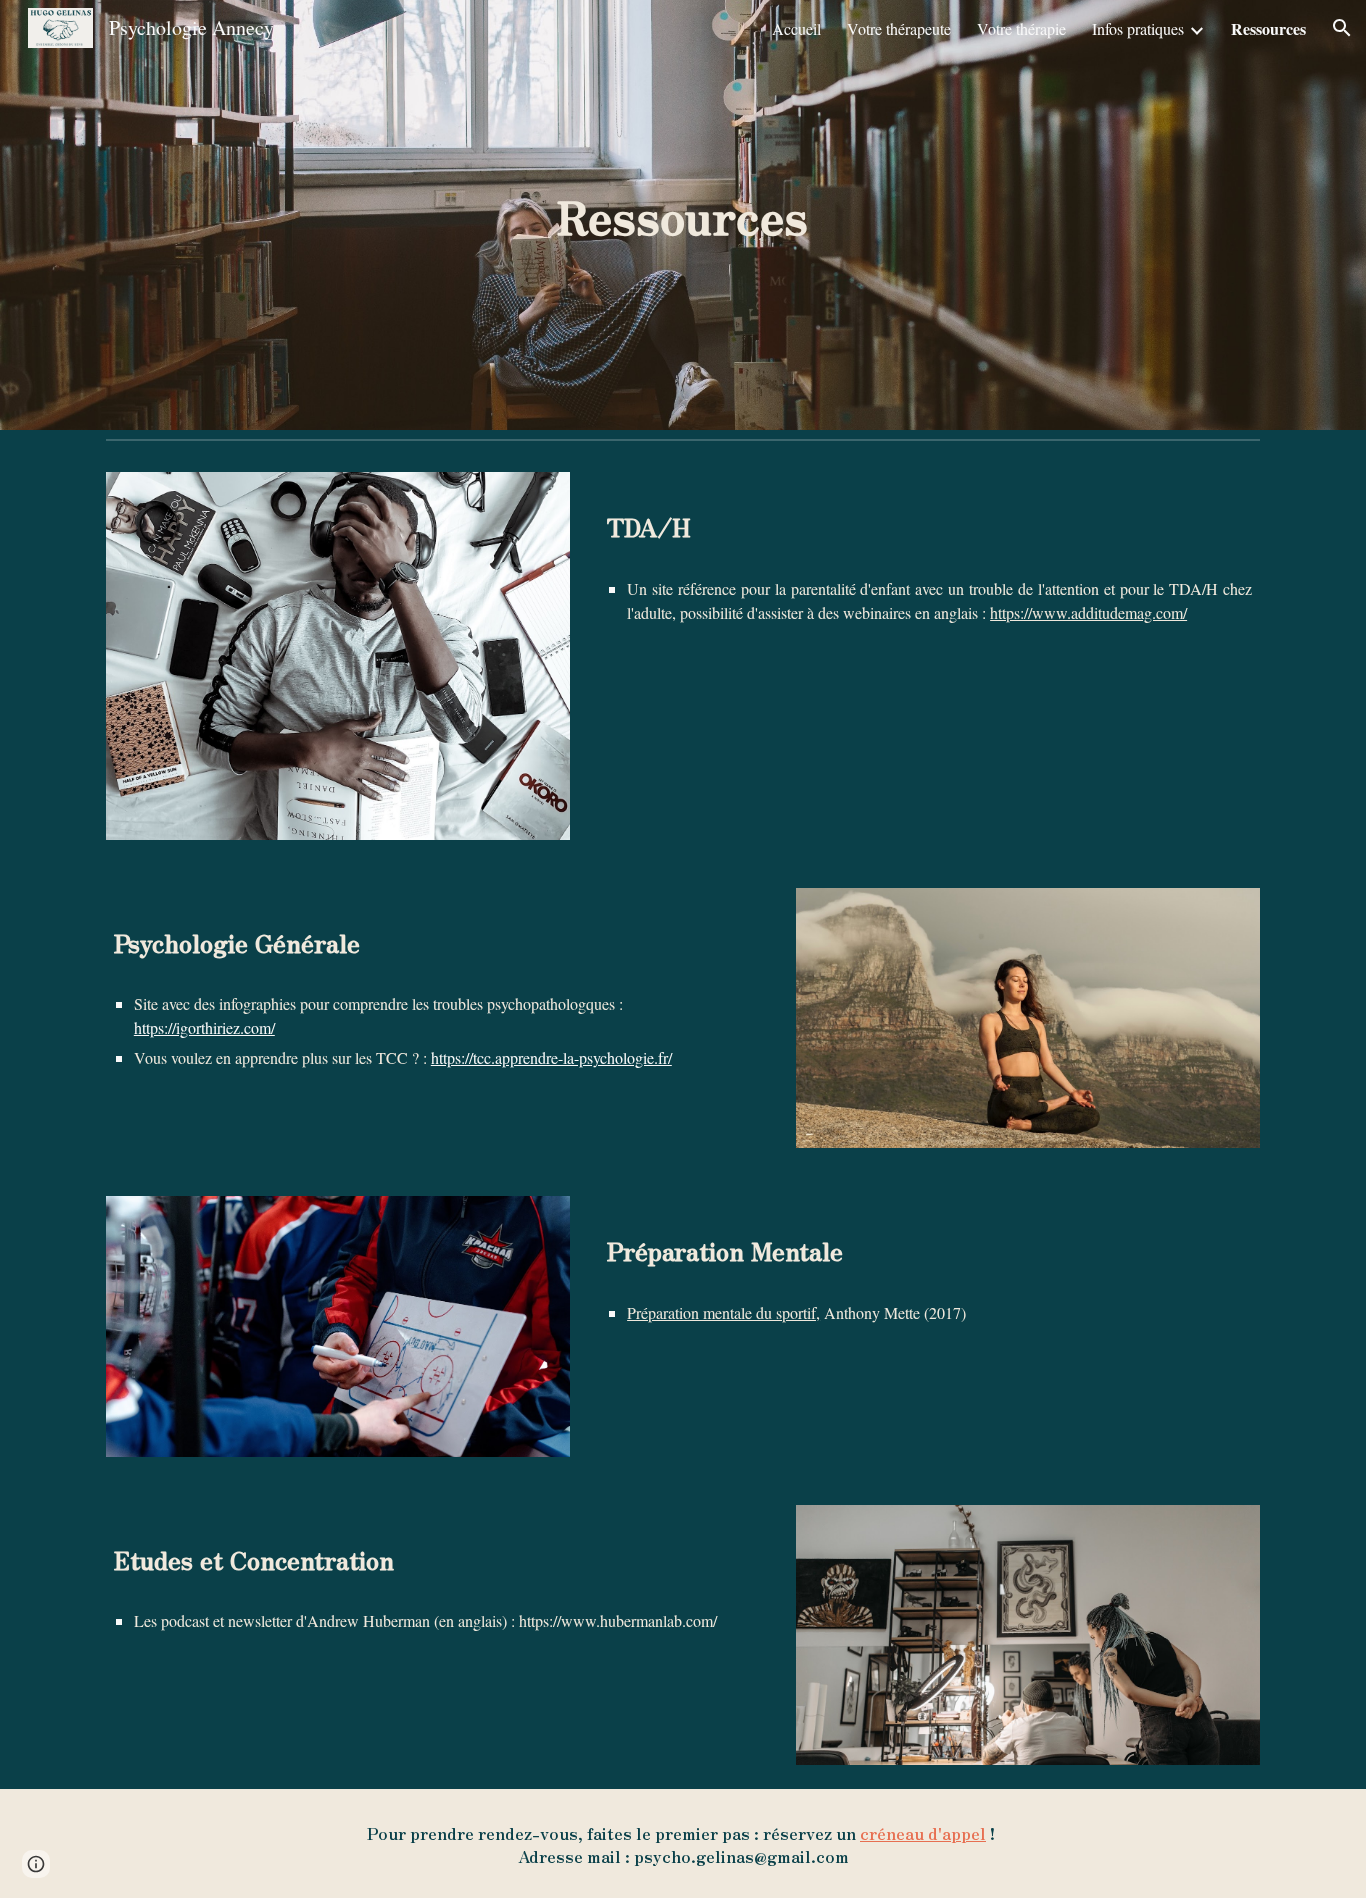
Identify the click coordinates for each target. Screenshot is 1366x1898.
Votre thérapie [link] (1021, 28)
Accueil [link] (796, 28)
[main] (683, 215)
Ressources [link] (1268, 28)
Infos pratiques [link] (1138, 28)
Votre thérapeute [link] (899, 28)
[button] (1342, 28)
